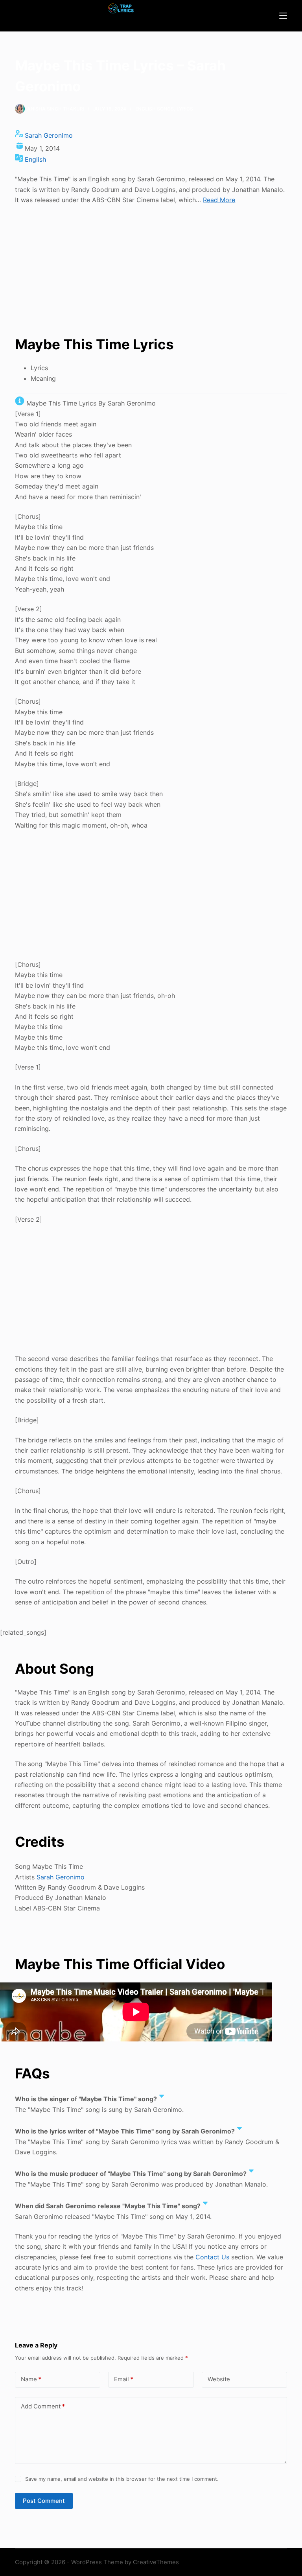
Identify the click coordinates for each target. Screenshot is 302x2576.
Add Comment (43, 2406)
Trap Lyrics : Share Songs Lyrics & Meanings (121, 20)
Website (219, 2379)
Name (31, 2379)
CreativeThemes (156, 2562)
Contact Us (212, 2257)
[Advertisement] (151, 269)
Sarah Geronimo (49, 135)
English (35, 159)
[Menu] (283, 16)
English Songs (155, 109)
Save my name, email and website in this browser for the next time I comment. (122, 2479)
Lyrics (185, 109)
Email (124, 2379)
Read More (219, 200)
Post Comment (44, 2501)
